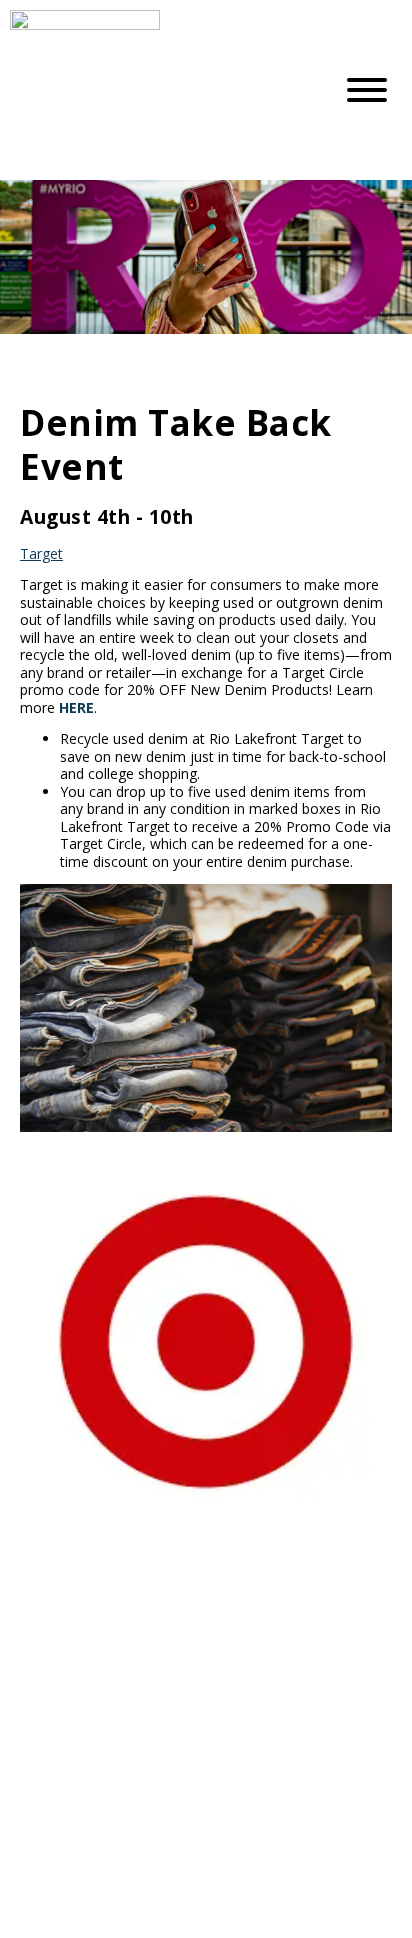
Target (41, 553)
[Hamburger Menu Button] (367, 90)
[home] (156, 90)
